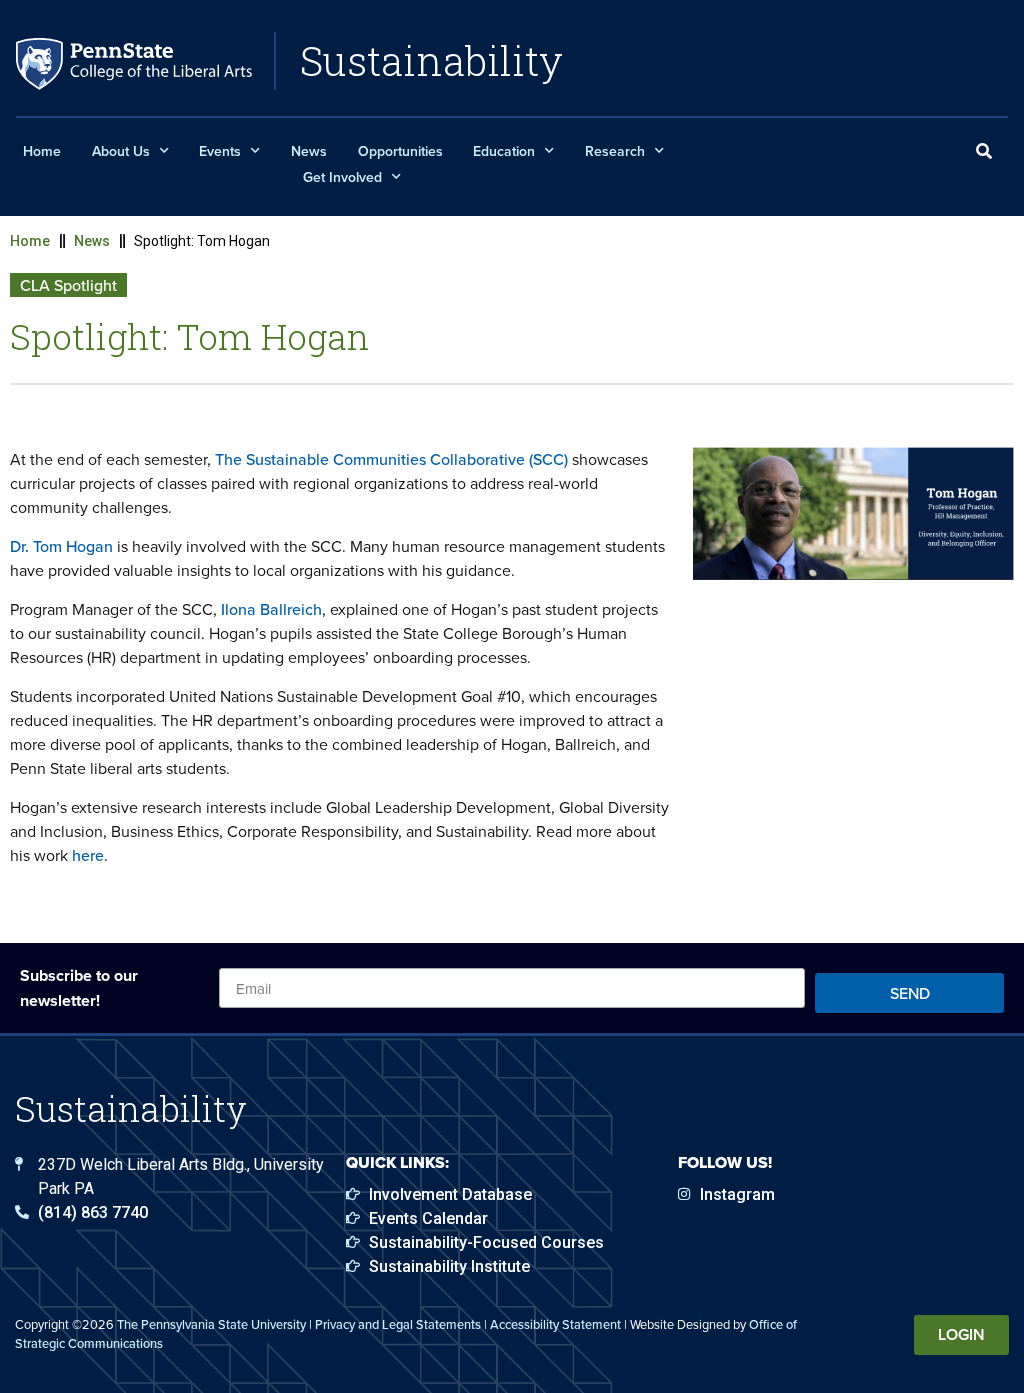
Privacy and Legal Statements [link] (398, 1324)
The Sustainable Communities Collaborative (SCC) (391, 459)
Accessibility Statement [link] (555, 1324)
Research (615, 151)
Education (504, 151)
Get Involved (342, 177)
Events (220, 151)
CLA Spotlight (68, 285)
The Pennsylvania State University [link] (211, 1324)
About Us (121, 151)
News (309, 151)
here (88, 855)
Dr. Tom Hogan (61, 546)
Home (42, 151)
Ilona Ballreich (271, 609)
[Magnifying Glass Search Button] (984, 152)
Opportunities (400, 151)
